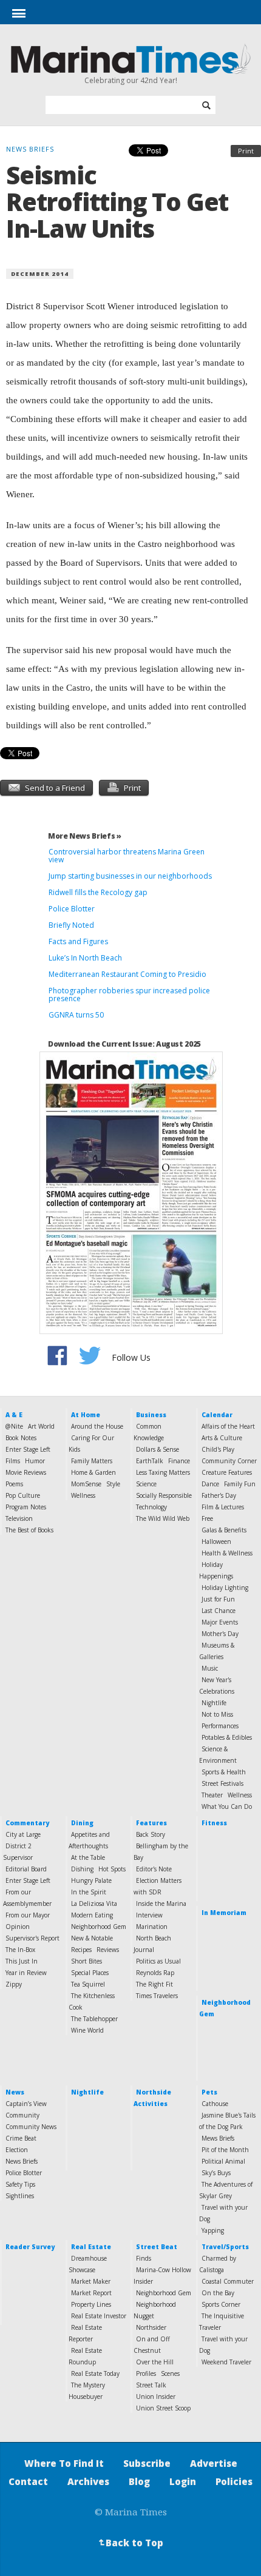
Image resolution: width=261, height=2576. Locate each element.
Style (113, 1484)
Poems (14, 1484)
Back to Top (130, 2543)
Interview (149, 1915)
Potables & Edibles (227, 1737)
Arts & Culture (222, 1438)
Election (17, 2150)
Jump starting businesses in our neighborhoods (130, 876)
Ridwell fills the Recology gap (98, 892)
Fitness (214, 1823)
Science (146, 1484)
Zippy (14, 1984)
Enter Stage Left (28, 1449)
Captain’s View (26, 2104)
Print (246, 151)
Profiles (146, 2373)
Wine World (87, 2030)
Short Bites (86, 1961)
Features (151, 1823)
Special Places (90, 1973)
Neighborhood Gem (99, 1927)
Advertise (214, 2463)
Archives (88, 2481)
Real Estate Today (95, 2373)
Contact (28, 2481)
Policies (234, 2481)
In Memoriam (224, 1913)
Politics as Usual (158, 1961)
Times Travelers (157, 1996)
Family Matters (92, 1461)
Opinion (18, 1927)
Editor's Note (154, 1869)
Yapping (213, 2230)
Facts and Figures (78, 941)
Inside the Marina (161, 1903)
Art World (41, 1426)
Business (151, 1415)
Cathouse (215, 2104)
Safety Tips (20, 2184)
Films (13, 1461)
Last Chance (219, 1611)
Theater (212, 1795)
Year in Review (26, 1973)
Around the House (97, 1426)
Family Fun (240, 1484)
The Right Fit (154, 1984)
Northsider (151, 2327)
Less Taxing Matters (163, 1472)
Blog (139, 2481)
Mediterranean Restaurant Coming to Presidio (127, 974)
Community (22, 2115)
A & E (14, 1415)
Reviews (108, 1950)
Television (19, 1518)
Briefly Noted (71, 925)
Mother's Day (220, 1634)
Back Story (151, 1834)
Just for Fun (218, 1599)
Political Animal (223, 2161)
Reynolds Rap (155, 1973)
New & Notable (92, 1938)
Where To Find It (64, 2463)
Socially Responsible (164, 1495)
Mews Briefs (218, 2138)
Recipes (81, 1950)
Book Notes (21, 1438)
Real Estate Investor (99, 2316)
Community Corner (229, 1461)
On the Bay (218, 2293)
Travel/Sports (225, 2247)
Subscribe (147, 2463)
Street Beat (157, 2247)
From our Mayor (28, 1915)
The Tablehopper (94, 2019)
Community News (31, 2127)
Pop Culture (23, 1495)
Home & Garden (93, 1472)
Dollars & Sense (158, 1449)
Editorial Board (26, 1869)
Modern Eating (92, 1915)
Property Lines (91, 2304)
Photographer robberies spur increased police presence (129, 995)
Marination (152, 1927)
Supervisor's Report (32, 1938)
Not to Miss (217, 1714)
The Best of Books (29, 1530)
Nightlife (214, 1703)
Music (210, 1668)
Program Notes (26, 1507)
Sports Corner (221, 2304)
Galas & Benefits (224, 1530)
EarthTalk (150, 1461)
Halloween (216, 1541)
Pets (209, 2092)
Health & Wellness (227, 1553)
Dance (210, 1484)
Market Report (91, 2293)
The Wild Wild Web (163, 1518)
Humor (35, 1461)
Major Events (220, 1622)
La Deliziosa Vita (94, 1903)
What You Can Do (227, 1806)
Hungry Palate (91, 1880)
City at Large (23, 1834)
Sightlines (20, 2196)
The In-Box (20, 1950)
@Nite (14, 1426)
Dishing (82, 1869)
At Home (86, 1415)
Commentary (27, 1823)
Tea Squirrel (88, 1984)
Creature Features (227, 1472)
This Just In (22, 1961)
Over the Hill (155, 2362)
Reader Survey (30, 2247)
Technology (151, 1507)
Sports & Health (224, 1772)
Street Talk (151, 2385)
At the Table (88, 1857)
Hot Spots (112, 1869)
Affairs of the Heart (228, 1426)
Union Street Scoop (163, 2408)
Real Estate (91, 2247)
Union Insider (156, 2397)
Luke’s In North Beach (85, 958)
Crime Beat (21, 2138)
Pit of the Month (225, 2150)
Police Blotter (72, 909)
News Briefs (22, 2161)
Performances (220, 1726)
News (15, 2092)
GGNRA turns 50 (76, 1015)
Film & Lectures (223, 1507)
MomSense (86, 1484)
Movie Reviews (26, 1472)
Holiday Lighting (225, 1588)
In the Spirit (89, 1892)
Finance (179, 1461)
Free (207, 1518)
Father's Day (219, 1495)
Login (183, 2481)
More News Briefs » (85, 836)
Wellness (83, 1495)
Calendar (217, 1415)
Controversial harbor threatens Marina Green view (127, 856)
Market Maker (91, 2281)
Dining (82, 1823)
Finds (144, 2258)
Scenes (170, 2373)
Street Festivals (222, 1783)
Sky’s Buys (216, 2173)
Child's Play (218, 1449)
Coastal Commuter (228, 2281)
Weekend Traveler (226, 2362)
